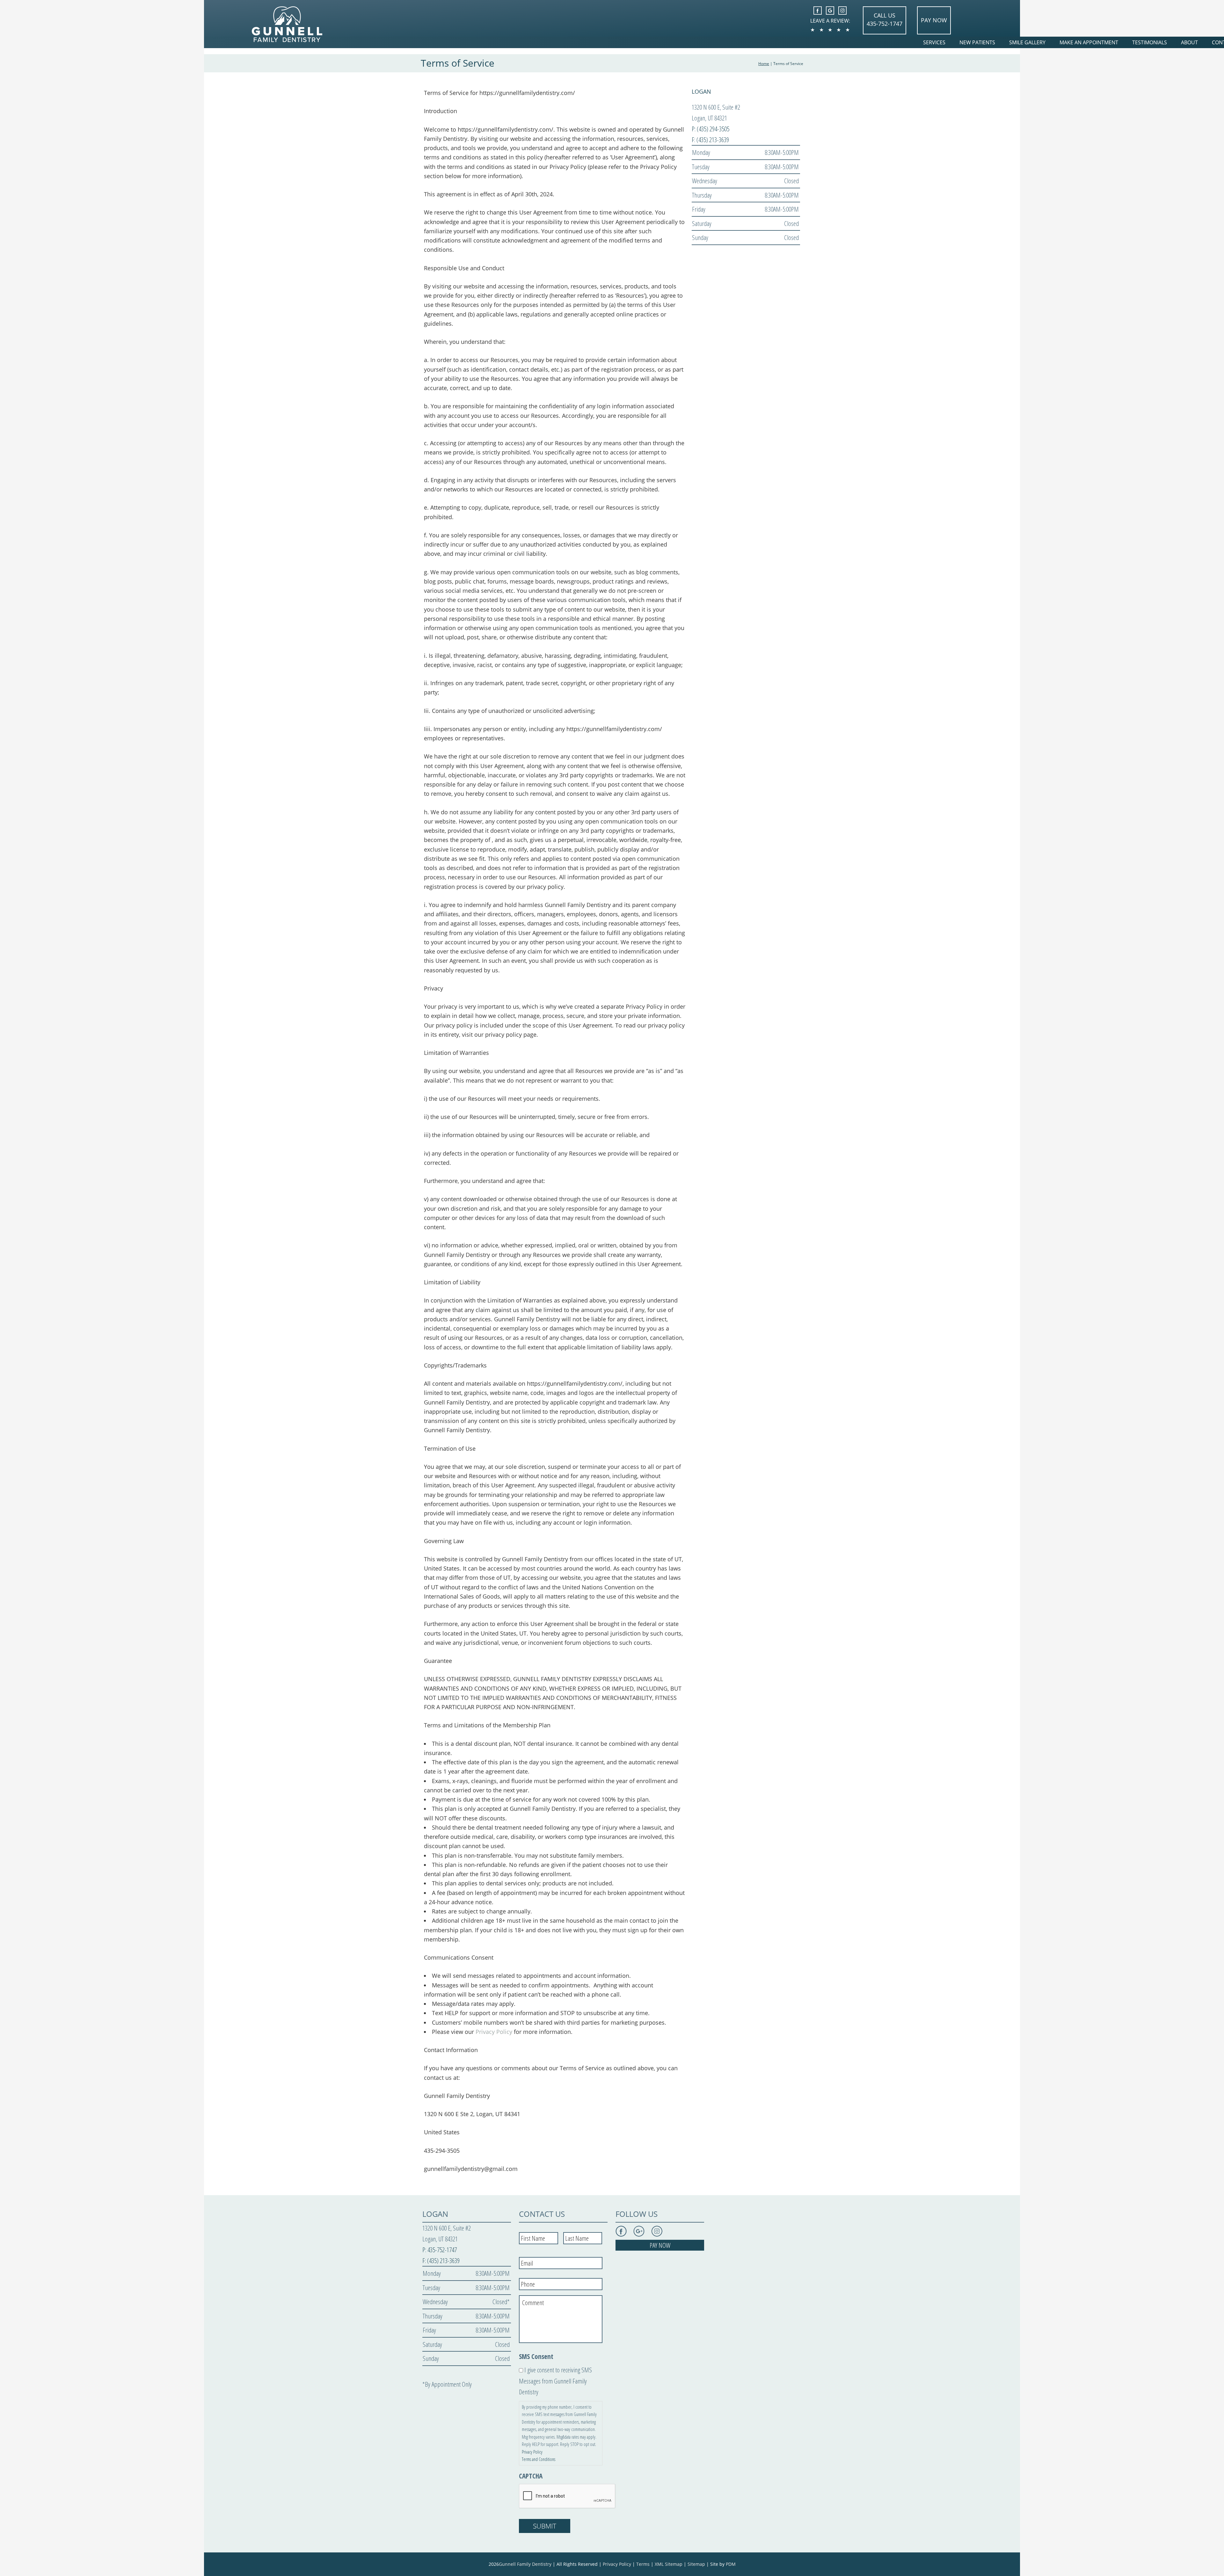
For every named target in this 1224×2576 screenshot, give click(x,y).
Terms (643, 2564)
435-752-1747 (885, 24)
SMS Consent (536, 2357)
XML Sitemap (669, 2564)
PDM (731, 2564)
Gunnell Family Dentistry (525, 2564)
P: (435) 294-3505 (710, 129)
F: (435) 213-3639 (710, 140)
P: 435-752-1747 (440, 2250)
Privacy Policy (494, 2032)
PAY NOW (934, 20)
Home (764, 64)
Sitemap (696, 2564)
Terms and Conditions (539, 2459)
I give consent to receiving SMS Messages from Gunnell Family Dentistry (555, 2381)
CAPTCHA (531, 2476)
